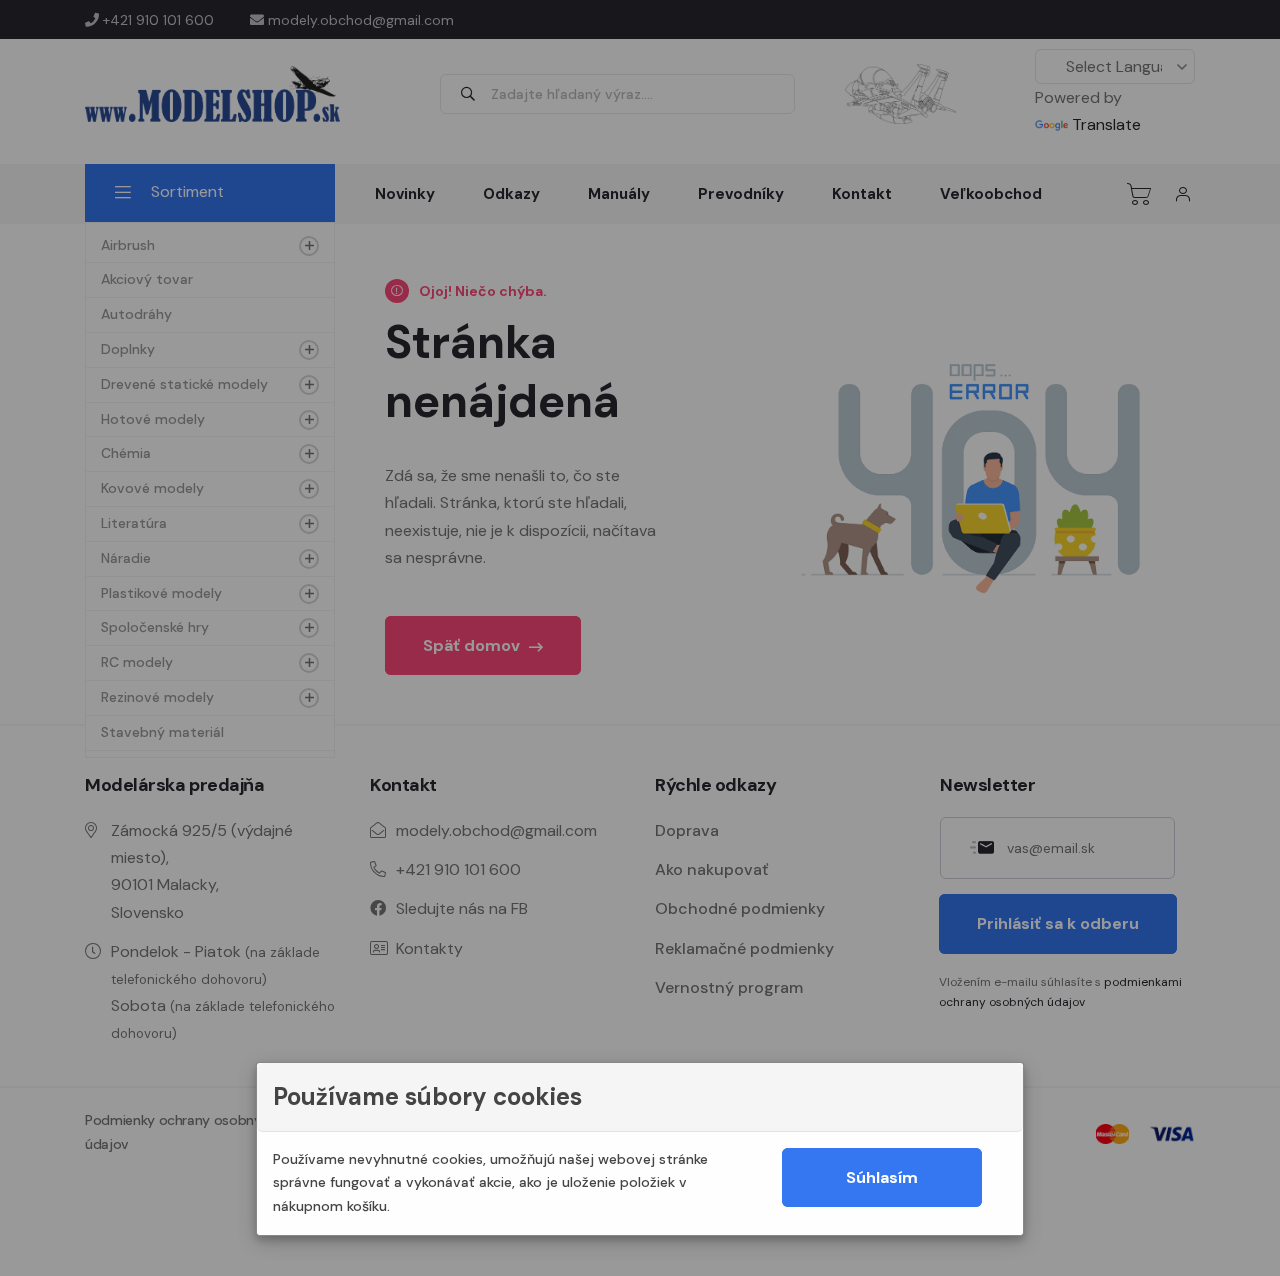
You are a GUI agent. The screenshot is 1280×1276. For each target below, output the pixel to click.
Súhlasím (882, 1177)
